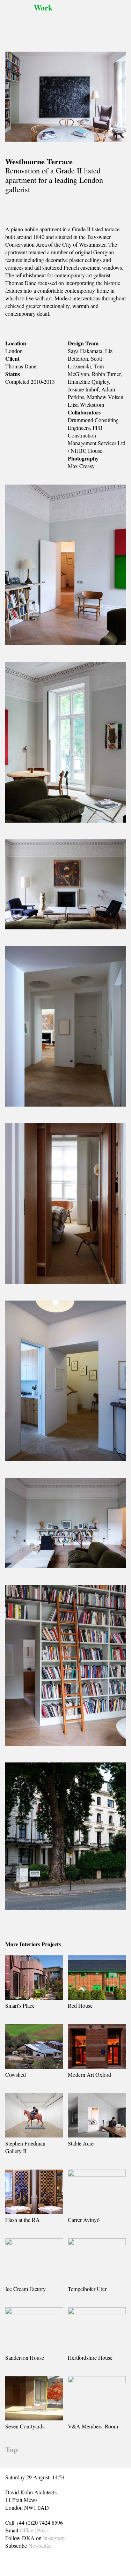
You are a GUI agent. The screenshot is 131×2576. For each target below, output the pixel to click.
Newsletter (40, 2545)
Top (12, 2449)
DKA (18, 21)
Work (43, 8)
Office (26, 2530)
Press (43, 2530)
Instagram (54, 2538)
